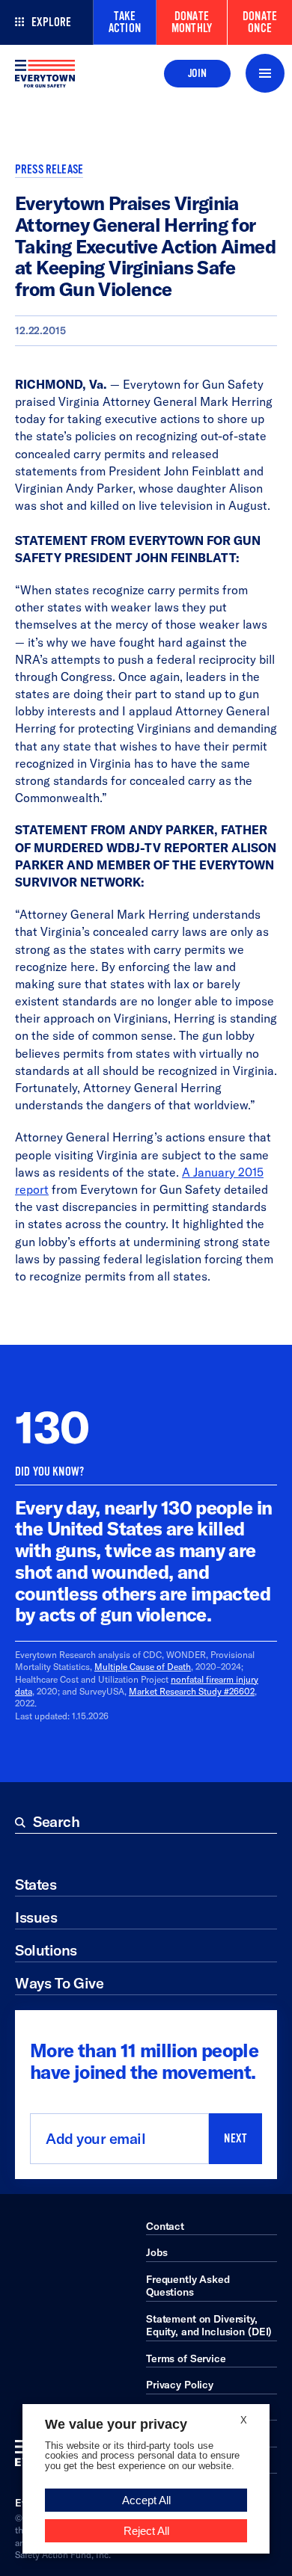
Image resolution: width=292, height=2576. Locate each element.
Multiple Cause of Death (143, 1667)
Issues (36, 1917)
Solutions (46, 1950)
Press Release (49, 170)
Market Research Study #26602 (192, 1691)
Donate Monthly (192, 22)
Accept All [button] (146, 2500)
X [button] (244, 2420)
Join (197, 73)
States (36, 1884)
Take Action (125, 22)
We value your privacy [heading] (116, 2424)
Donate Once (260, 22)
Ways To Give (59, 1983)
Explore (51, 22)
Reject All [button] (146, 2531)
